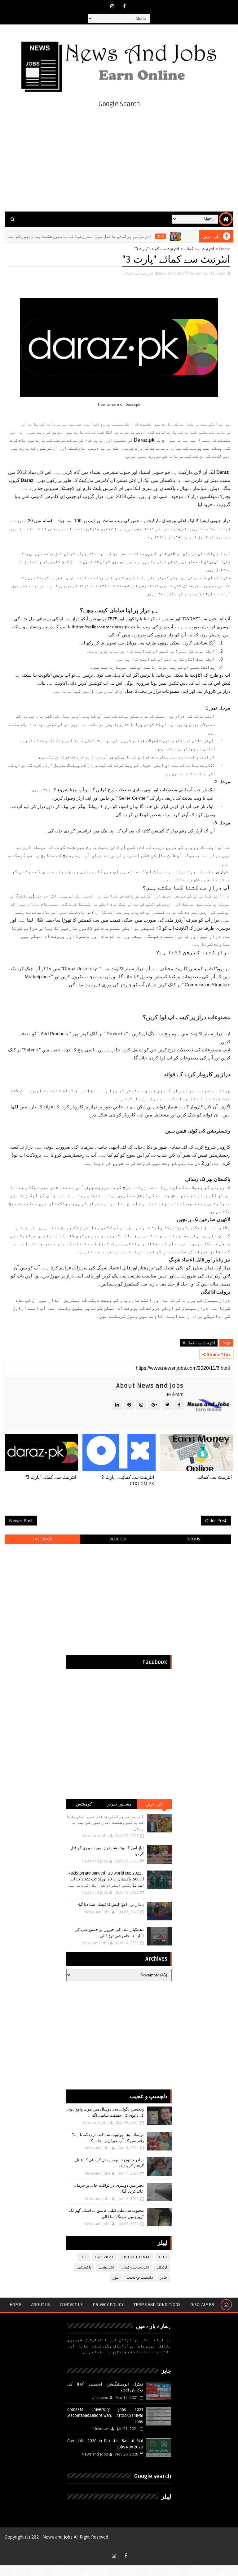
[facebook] (124, 6)
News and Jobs (57, 2537)
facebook (43, 1539)
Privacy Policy (108, 2305)
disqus (193, 1539)
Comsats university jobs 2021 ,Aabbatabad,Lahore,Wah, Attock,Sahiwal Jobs (105, 2416)
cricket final (136, 2257)
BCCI (187, 236)
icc (84, 2257)
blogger (118, 1539)
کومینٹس (84, 1804)
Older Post (216, 1520)
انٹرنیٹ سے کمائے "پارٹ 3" (51, 1477)
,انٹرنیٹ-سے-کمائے (139, 273)
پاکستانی (84, 2267)
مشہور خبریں (119, 1804)
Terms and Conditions (157, 2305)
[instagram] (112, 6)
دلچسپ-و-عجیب (140, 2278)
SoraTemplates (116, 2546)
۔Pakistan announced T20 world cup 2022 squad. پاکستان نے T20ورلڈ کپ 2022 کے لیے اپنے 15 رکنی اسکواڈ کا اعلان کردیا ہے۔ (106, 1879)
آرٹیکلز (162, 2267)
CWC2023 (104, 2257)
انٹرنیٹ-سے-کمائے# (199, 1343)
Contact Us (71, 2305)
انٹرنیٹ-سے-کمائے (199, 249)
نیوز (116, 2278)
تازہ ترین (154, 1804)
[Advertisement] (119, 159)
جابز (164, 2278)
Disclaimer (202, 2305)
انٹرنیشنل (106, 2267)
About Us (41, 2305)
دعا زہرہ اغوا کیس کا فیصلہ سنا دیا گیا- (111, 1905)
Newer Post (21, 1520)
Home (225, 249)
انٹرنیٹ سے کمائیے (214, 1477)
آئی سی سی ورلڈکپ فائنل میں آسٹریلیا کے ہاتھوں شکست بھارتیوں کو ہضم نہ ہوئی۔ (97, 236)
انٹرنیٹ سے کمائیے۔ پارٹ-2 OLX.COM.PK (128, 1480)
